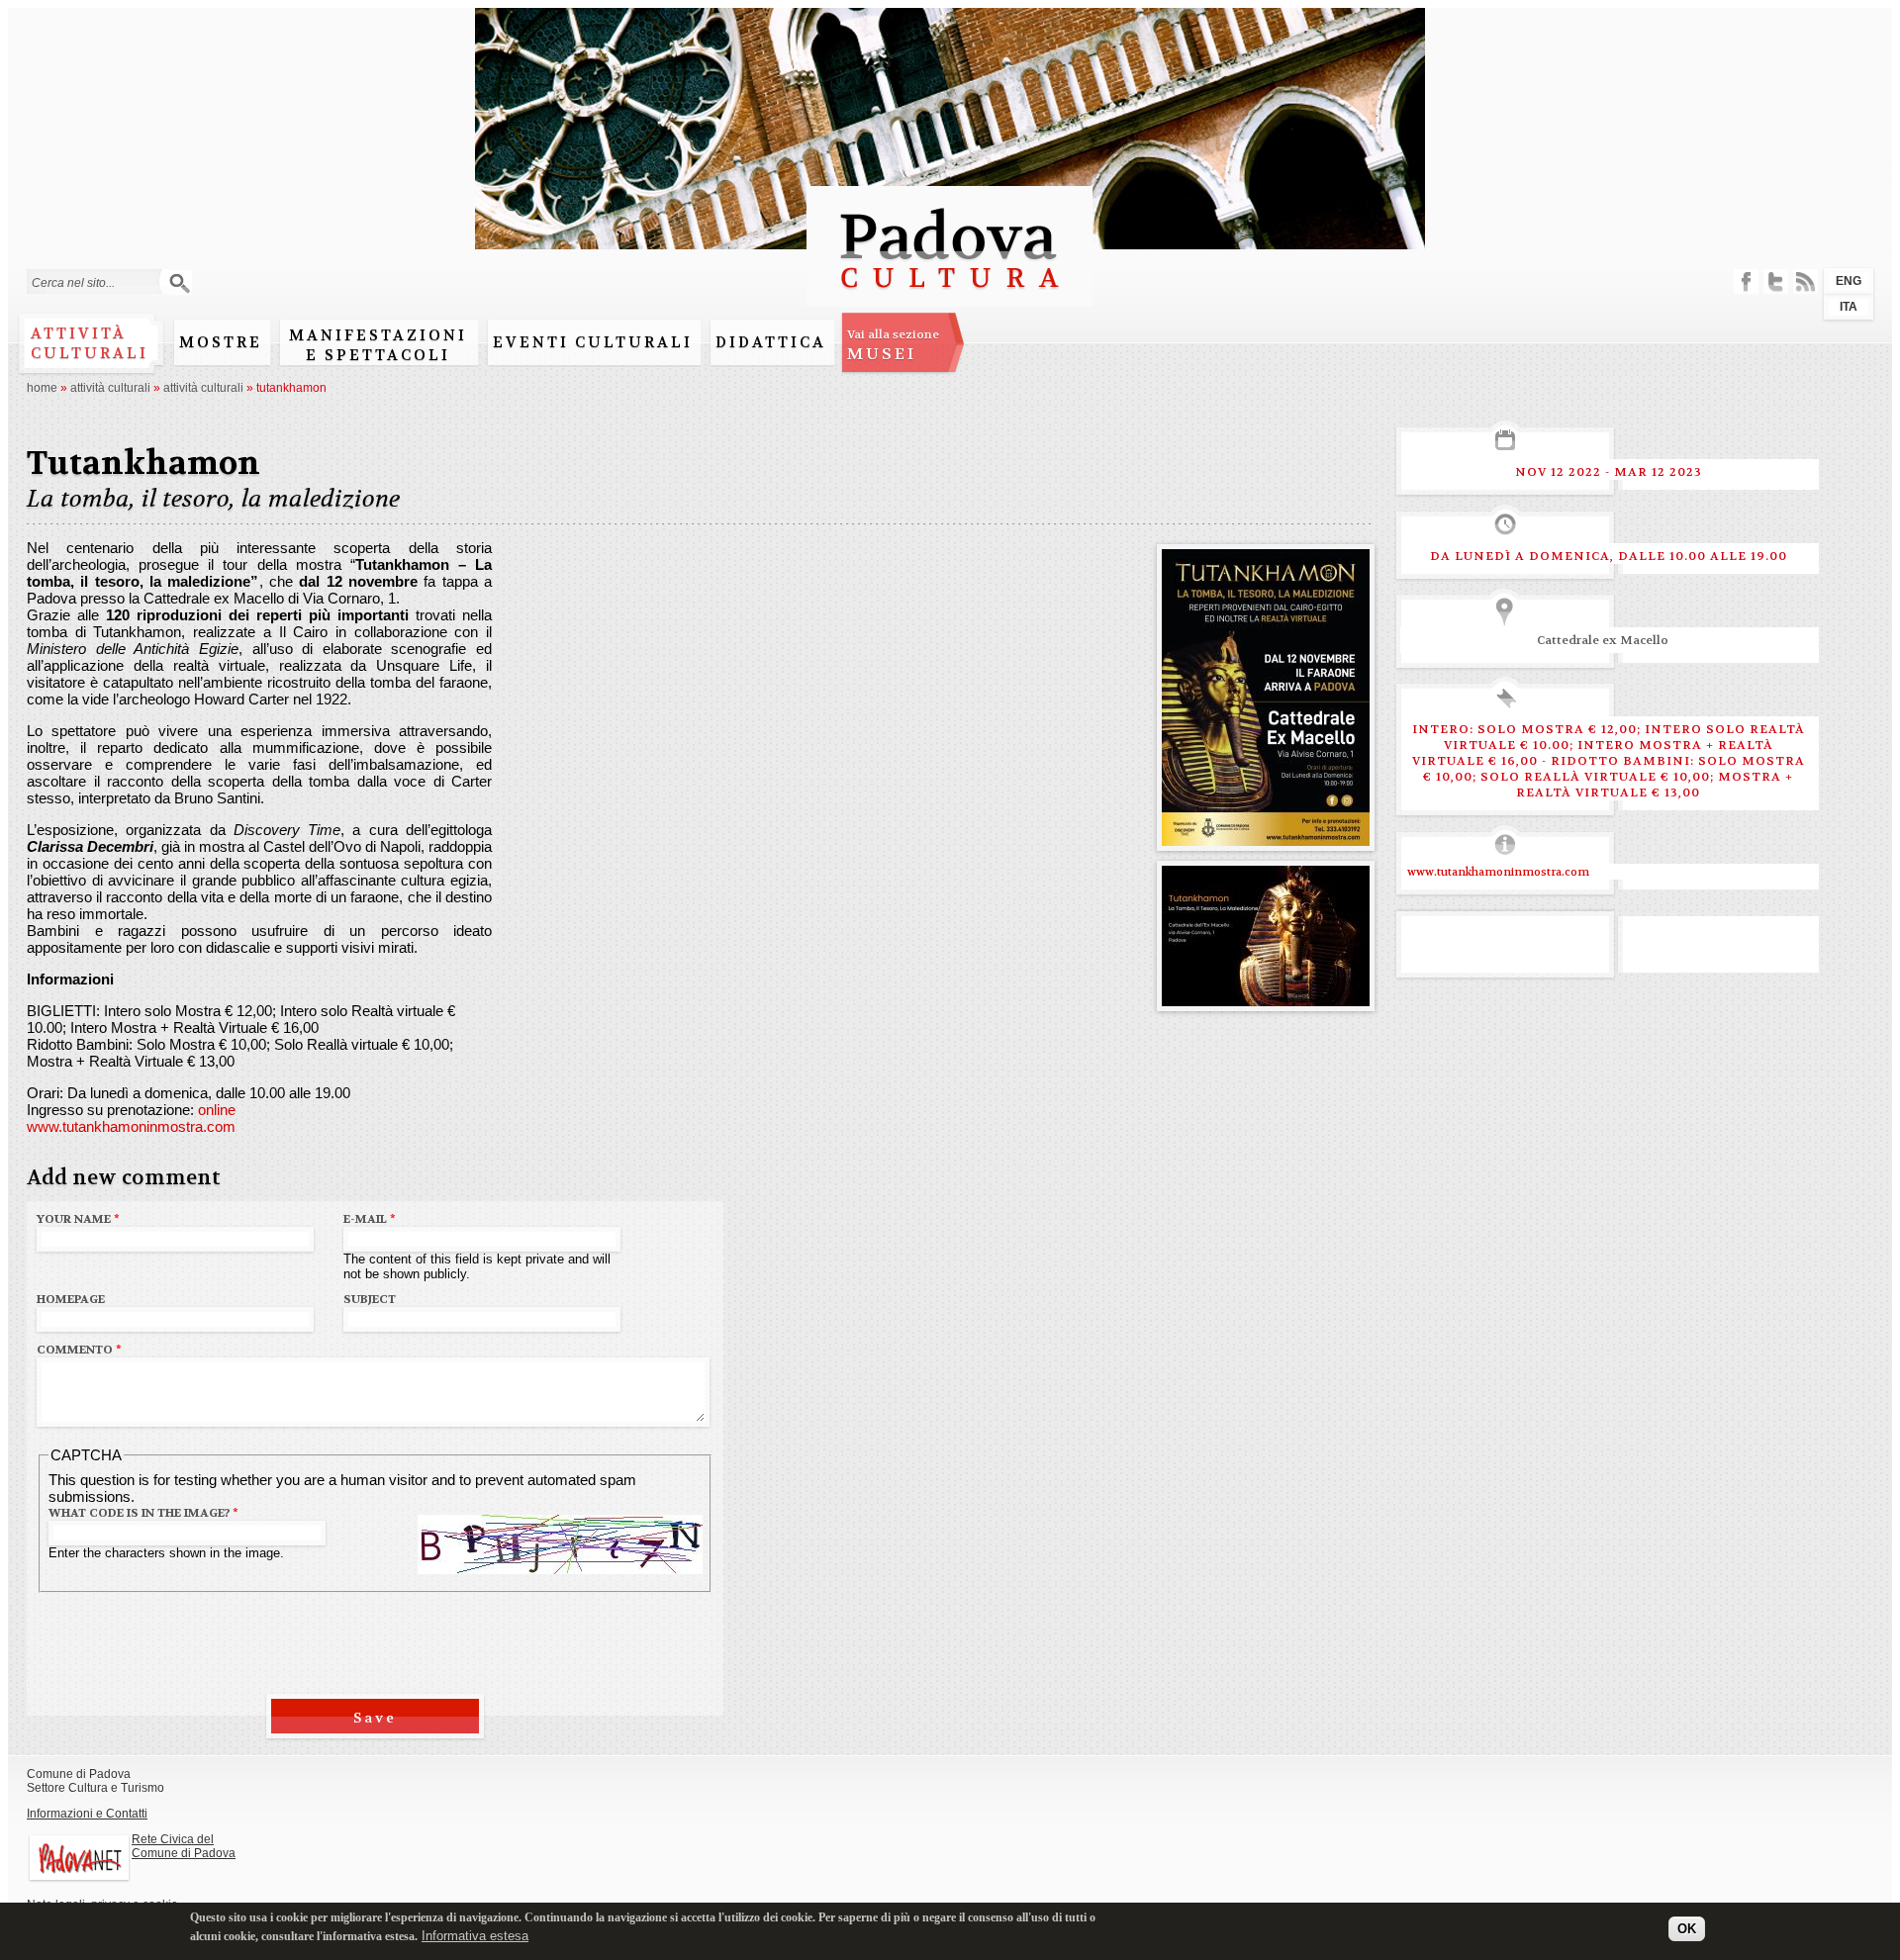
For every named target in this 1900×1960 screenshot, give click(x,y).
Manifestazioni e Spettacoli (378, 345)
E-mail (370, 1219)
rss (1805, 281)
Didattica (771, 342)
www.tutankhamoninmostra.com (131, 1126)
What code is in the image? (143, 1513)
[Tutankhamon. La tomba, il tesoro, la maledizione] (1266, 838)
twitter (1776, 281)
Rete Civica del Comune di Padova (184, 1846)
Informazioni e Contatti (87, 1814)
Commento (79, 1350)
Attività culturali (90, 343)
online (217, 1110)
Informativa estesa (475, 1935)
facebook (1746, 281)
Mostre (221, 342)
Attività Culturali (110, 388)
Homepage (71, 1299)
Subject (370, 1299)
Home (42, 388)
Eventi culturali (593, 342)
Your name (78, 1219)
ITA (1849, 307)
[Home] (950, 297)
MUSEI (893, 345)
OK (1687, 1928)
